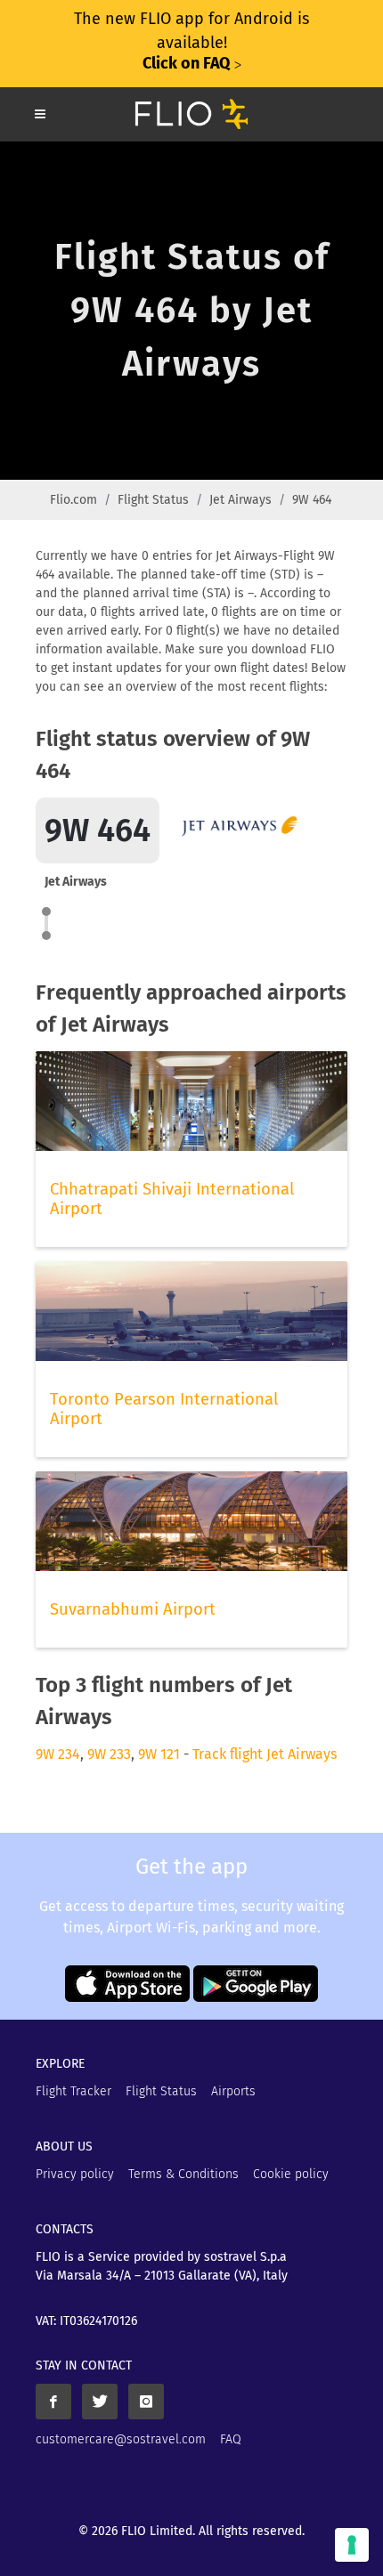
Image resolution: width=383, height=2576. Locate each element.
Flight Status (153, 500)
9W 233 (109, 1754)
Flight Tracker (73, 2091)
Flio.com (73, 500)
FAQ (231, 2439)
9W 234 (58, 1754)
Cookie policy (291, 2174)
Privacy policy (75, 2174)
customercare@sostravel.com (121, 2439)
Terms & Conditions (183, 2174)
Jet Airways (240, 500)
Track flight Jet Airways (265, 1754)
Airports (233, 2091)
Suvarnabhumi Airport (133, 1609)
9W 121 (159, 1754)
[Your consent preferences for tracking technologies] (352, 2545)
